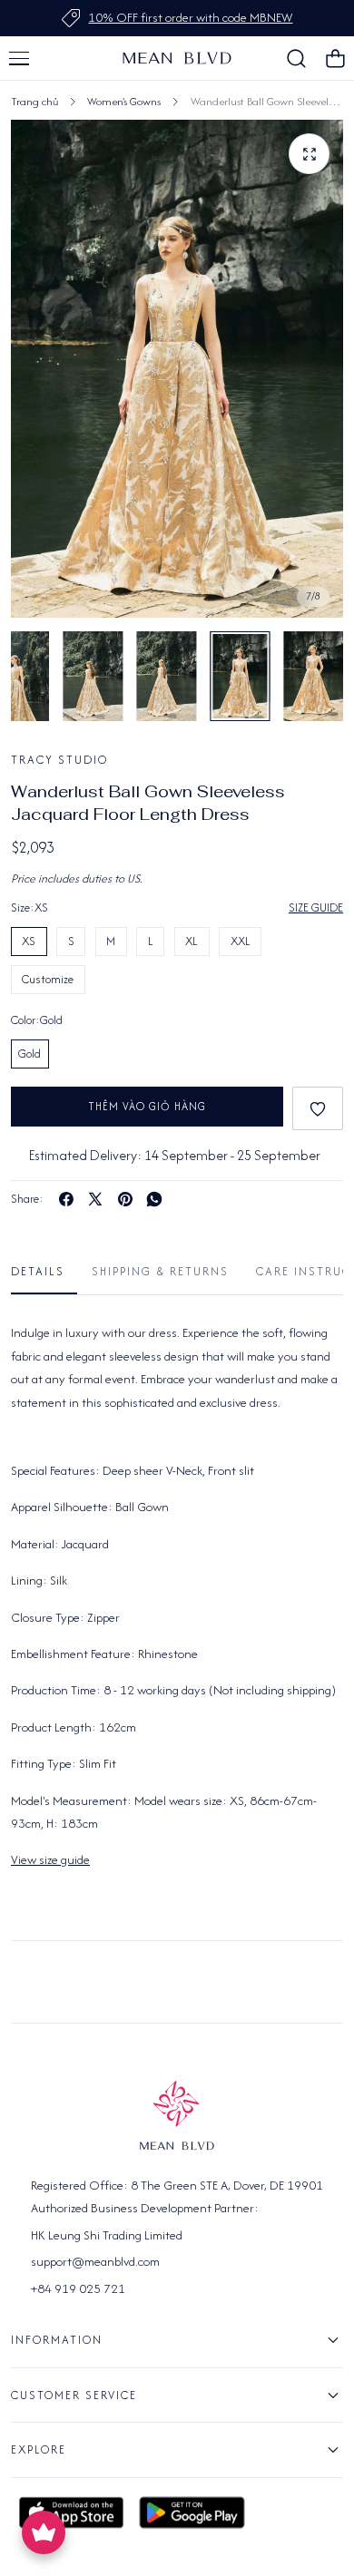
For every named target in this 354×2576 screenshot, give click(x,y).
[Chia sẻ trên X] (95, 1199)
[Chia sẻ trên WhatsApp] (154, 1199)
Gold (29, 1054)
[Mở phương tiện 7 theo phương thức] (309, 154)
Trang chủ (34, 101)
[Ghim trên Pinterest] (125, 1199)
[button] (19, 58)
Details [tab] (38, 1271)
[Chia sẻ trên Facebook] (66, 1199)
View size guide (50, 1859)
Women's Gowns (124, 101)
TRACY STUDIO (59, 760)
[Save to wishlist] (318, 1108)
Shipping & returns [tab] (160, 1271)
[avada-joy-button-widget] (44, 2532)
